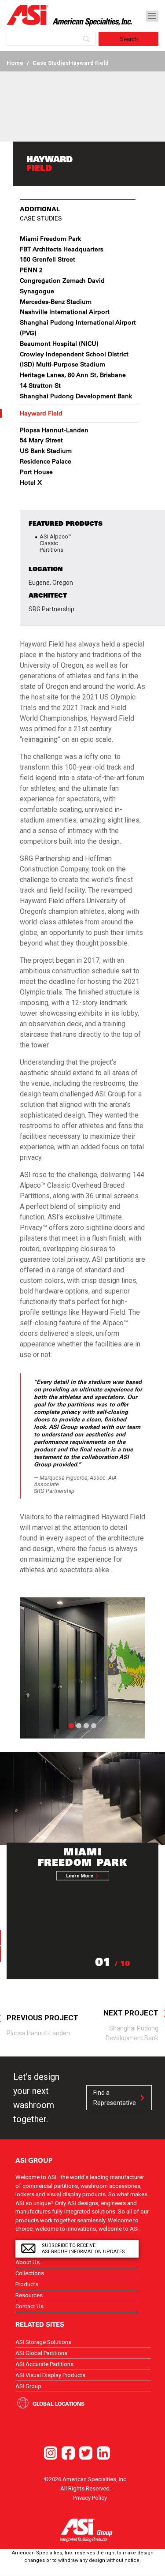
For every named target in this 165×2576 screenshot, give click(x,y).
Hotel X (31, 482)
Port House (36, 472)
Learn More (80, 1876)
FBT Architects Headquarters (62, 249)
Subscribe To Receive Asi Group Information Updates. (84, 2249)
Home (15, 63)
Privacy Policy (90, 2498)
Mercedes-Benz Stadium (56, 302)
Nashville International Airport (65, 312)
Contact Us (29, 2306)
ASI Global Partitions (41, 2353)
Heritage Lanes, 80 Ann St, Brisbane (73, 375)
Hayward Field (41, 413)
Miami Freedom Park (50, 239)
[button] (29, 1668)
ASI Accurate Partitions (44, 2364)
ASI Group (28, 2386)
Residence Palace (46, 461)
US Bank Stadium (46, 451)
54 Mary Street (41, 440)
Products (27, 2284)
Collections (30, 2273)
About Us (27, 2262)
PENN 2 (31, 270)
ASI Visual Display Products (50, 2375)
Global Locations (59, 2404)
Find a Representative (115, 2097)
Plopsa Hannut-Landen (54, 430)
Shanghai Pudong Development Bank (76, 396)
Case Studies (51, 63)
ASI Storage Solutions (43, 2342)
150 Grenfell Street (48, 259)
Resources (29, 2295)
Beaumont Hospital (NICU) (59, 344)
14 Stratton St (40, 385)
